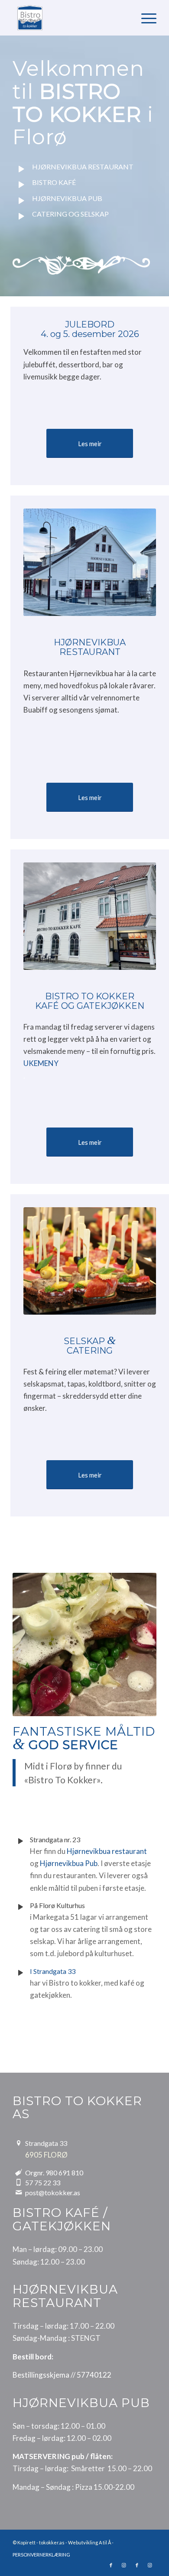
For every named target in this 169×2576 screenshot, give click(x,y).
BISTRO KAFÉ (54, 182)
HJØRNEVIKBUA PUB (67, 198)
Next (137, 1644)
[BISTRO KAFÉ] (21, 185)
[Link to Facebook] (111, 2565)
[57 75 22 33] (18, 2182)
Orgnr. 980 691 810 (54, 2173)
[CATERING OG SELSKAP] (21, 217)
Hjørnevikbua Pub (69, 1863)
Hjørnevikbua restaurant (107, 1851)
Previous (32, 1644)
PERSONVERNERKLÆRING (41, 2555)
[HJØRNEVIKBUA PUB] (21, 201)
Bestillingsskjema (41, 2375)
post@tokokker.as (53, 2192)
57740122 (94, 2375)
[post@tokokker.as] (18, 2192)
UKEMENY (41, 1063)
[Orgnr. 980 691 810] (18, 2173)
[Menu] (145, 18)
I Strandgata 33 (53, 1971)
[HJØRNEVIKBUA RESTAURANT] (21, 169)
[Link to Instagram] (124, 2565)
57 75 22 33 (43, 2182)
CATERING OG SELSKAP (70, 214)
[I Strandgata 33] (20, 1973)
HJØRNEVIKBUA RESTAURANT (83, 167)
